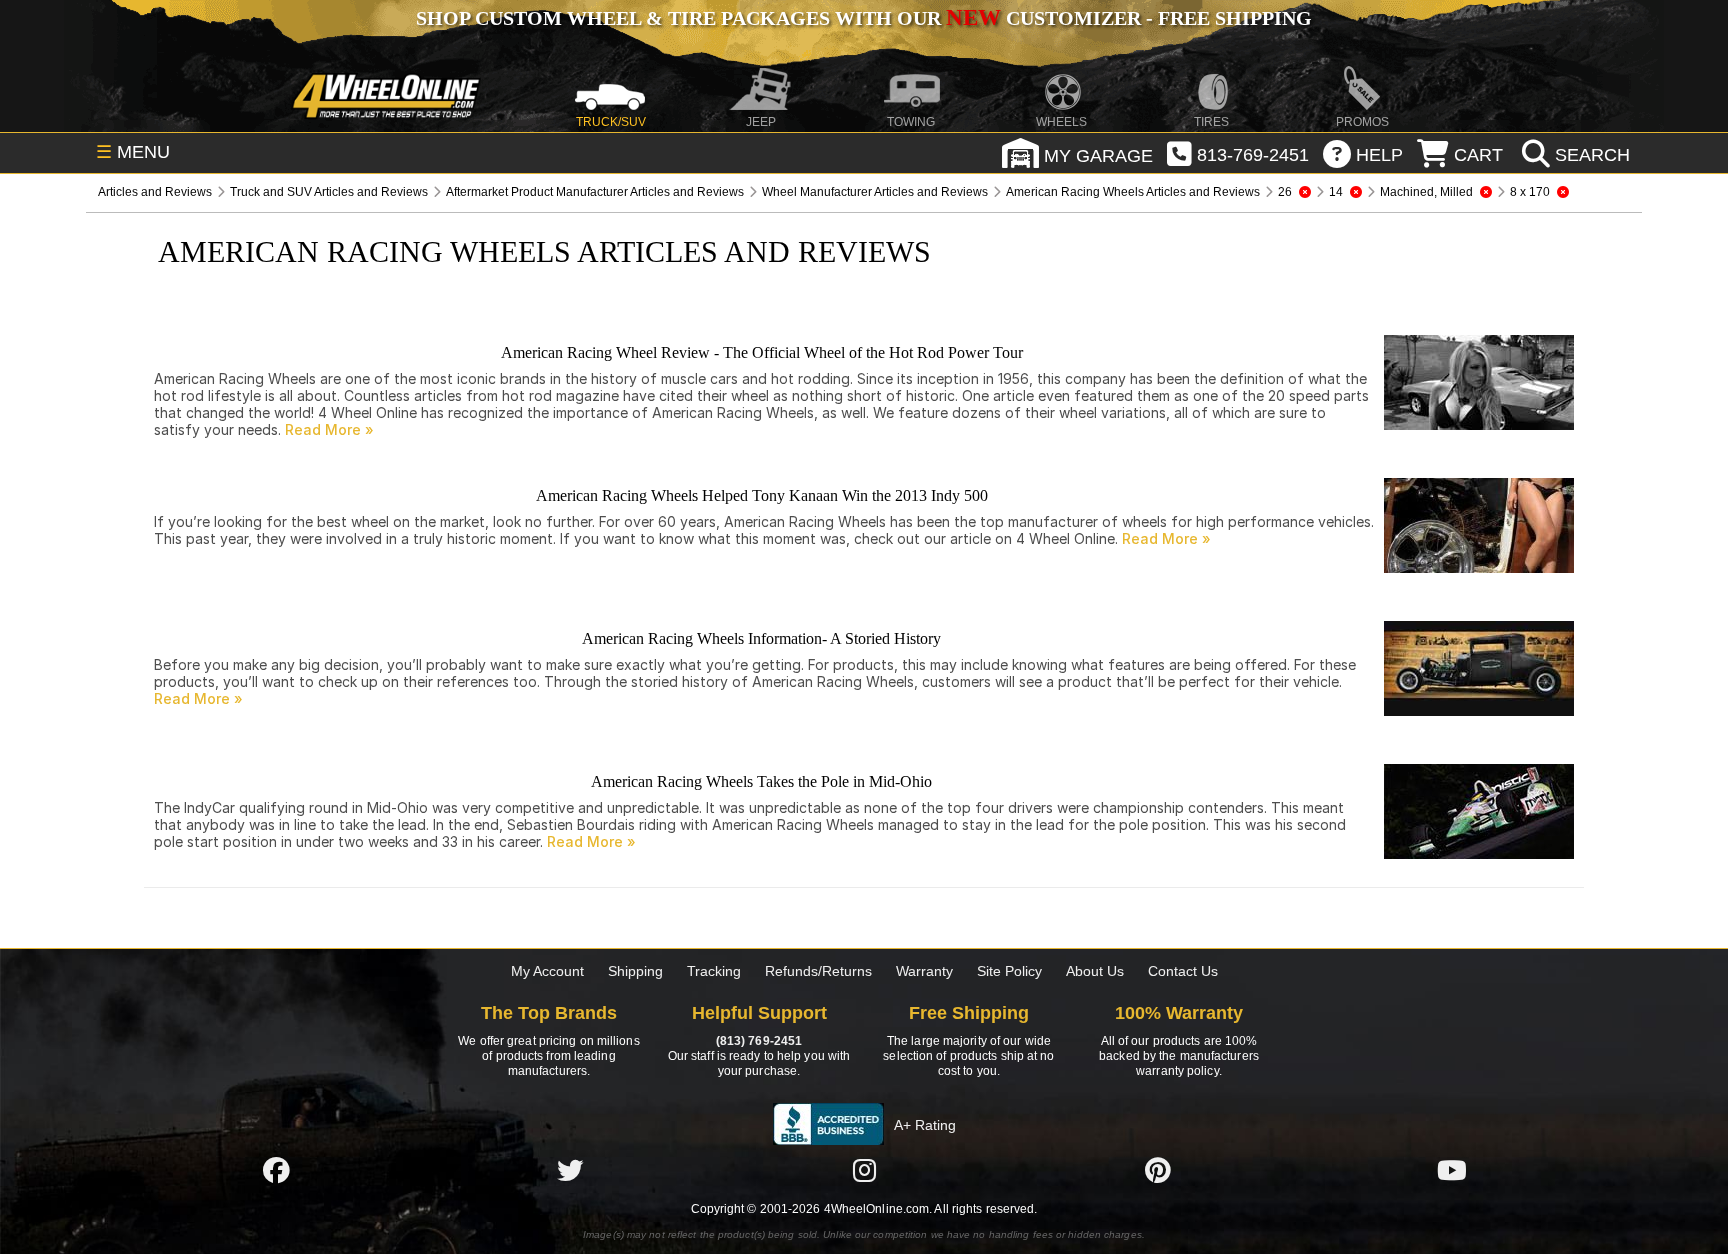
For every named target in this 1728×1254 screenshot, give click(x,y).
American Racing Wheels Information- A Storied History (761, 638)
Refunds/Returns (818, 971)
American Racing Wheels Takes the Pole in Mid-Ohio (761, 781)
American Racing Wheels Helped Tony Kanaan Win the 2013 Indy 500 (762, 495)
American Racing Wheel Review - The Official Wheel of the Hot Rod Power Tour (762, 352)
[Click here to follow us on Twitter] (570, 1170)
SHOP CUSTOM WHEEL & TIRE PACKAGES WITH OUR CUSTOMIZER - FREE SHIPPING (864, 18)
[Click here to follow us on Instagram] (864, 1170)
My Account (547, 971)
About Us (1095, 971)
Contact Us (1183, 971)
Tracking (714, 971)
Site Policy (1009, 971)
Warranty (924, 971)
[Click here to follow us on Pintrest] (1158, 1170)
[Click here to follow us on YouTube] (1452, 1170)
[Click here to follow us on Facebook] (276, 1170)
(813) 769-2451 (759, 1041)
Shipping (635, 971)
